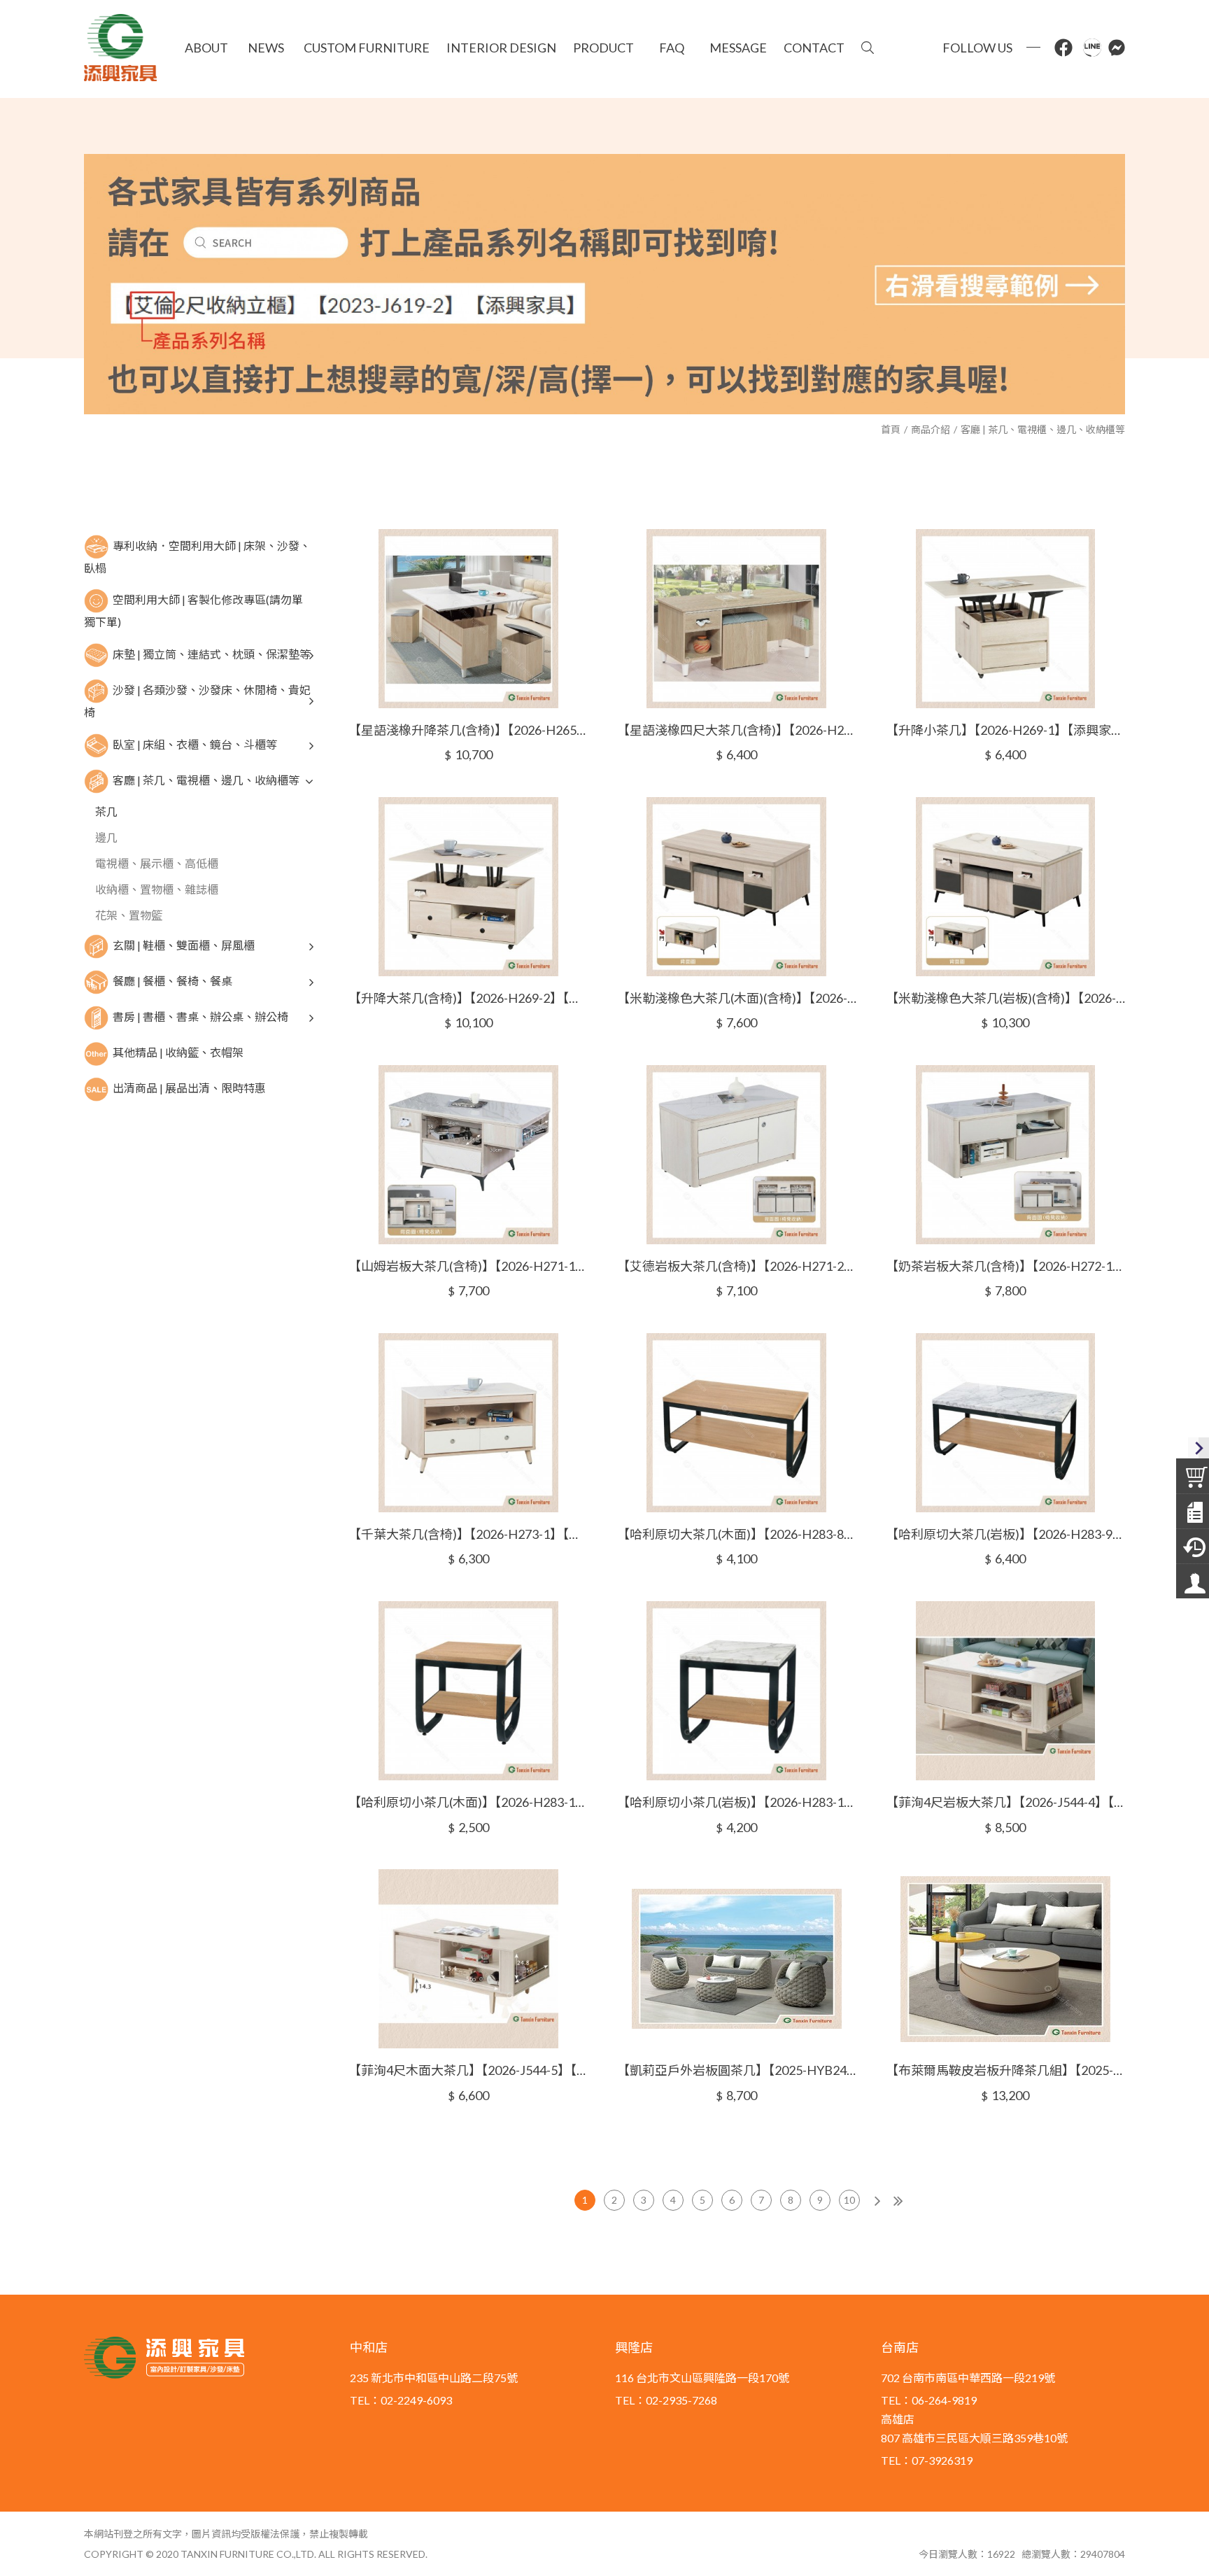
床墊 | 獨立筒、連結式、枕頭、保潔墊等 (212, 654)
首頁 (891, 429)
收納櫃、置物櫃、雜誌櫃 (157, 889)
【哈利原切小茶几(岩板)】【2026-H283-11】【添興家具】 (737, 1802)
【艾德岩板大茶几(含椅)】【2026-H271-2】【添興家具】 (737, 1266)
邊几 (106, 837)
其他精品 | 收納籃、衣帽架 (178, 1051)
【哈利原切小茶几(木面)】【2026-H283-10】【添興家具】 (468, 1802)
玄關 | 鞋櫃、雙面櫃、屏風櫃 (184, 944)
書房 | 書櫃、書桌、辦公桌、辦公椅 (200, 1016)
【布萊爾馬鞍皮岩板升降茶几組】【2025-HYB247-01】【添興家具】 (1005, 2070)
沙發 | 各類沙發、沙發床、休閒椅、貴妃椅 (197, 701)
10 (849, 2200)
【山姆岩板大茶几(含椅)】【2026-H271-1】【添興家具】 (468, 1266)
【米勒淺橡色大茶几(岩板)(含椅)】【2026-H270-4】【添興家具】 (1005, 998)
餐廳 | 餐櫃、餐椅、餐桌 (172, 980)
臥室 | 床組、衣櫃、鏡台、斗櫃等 (195, 744)
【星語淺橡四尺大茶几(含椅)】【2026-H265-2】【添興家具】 (737, 730)
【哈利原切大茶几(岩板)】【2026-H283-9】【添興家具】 (1005, 1534)
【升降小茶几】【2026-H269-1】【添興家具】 (1005, 730)
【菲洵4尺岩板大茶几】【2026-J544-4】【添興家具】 (1005, 1802)
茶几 (106, 811)
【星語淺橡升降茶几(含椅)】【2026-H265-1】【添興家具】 (468, 730)
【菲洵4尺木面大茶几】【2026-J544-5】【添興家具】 (468, 2070)
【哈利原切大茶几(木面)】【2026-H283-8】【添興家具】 (737, 1534)
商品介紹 (931, 429)
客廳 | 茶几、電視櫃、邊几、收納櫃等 (1043, 429)
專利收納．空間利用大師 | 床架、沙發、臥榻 (197, 556)
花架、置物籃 (129, 915)
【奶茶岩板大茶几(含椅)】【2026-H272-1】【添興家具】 (1005, 1266)
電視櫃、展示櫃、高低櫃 (157, 863)
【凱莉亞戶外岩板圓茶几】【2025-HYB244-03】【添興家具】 (737, 2070)
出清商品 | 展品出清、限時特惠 (189, 1087)
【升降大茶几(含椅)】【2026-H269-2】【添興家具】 (468, 998)
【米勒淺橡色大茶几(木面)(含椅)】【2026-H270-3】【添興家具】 (737, 998)
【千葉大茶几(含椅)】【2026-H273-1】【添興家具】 (468, 1534)
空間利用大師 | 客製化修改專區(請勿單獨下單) (193, 611)
